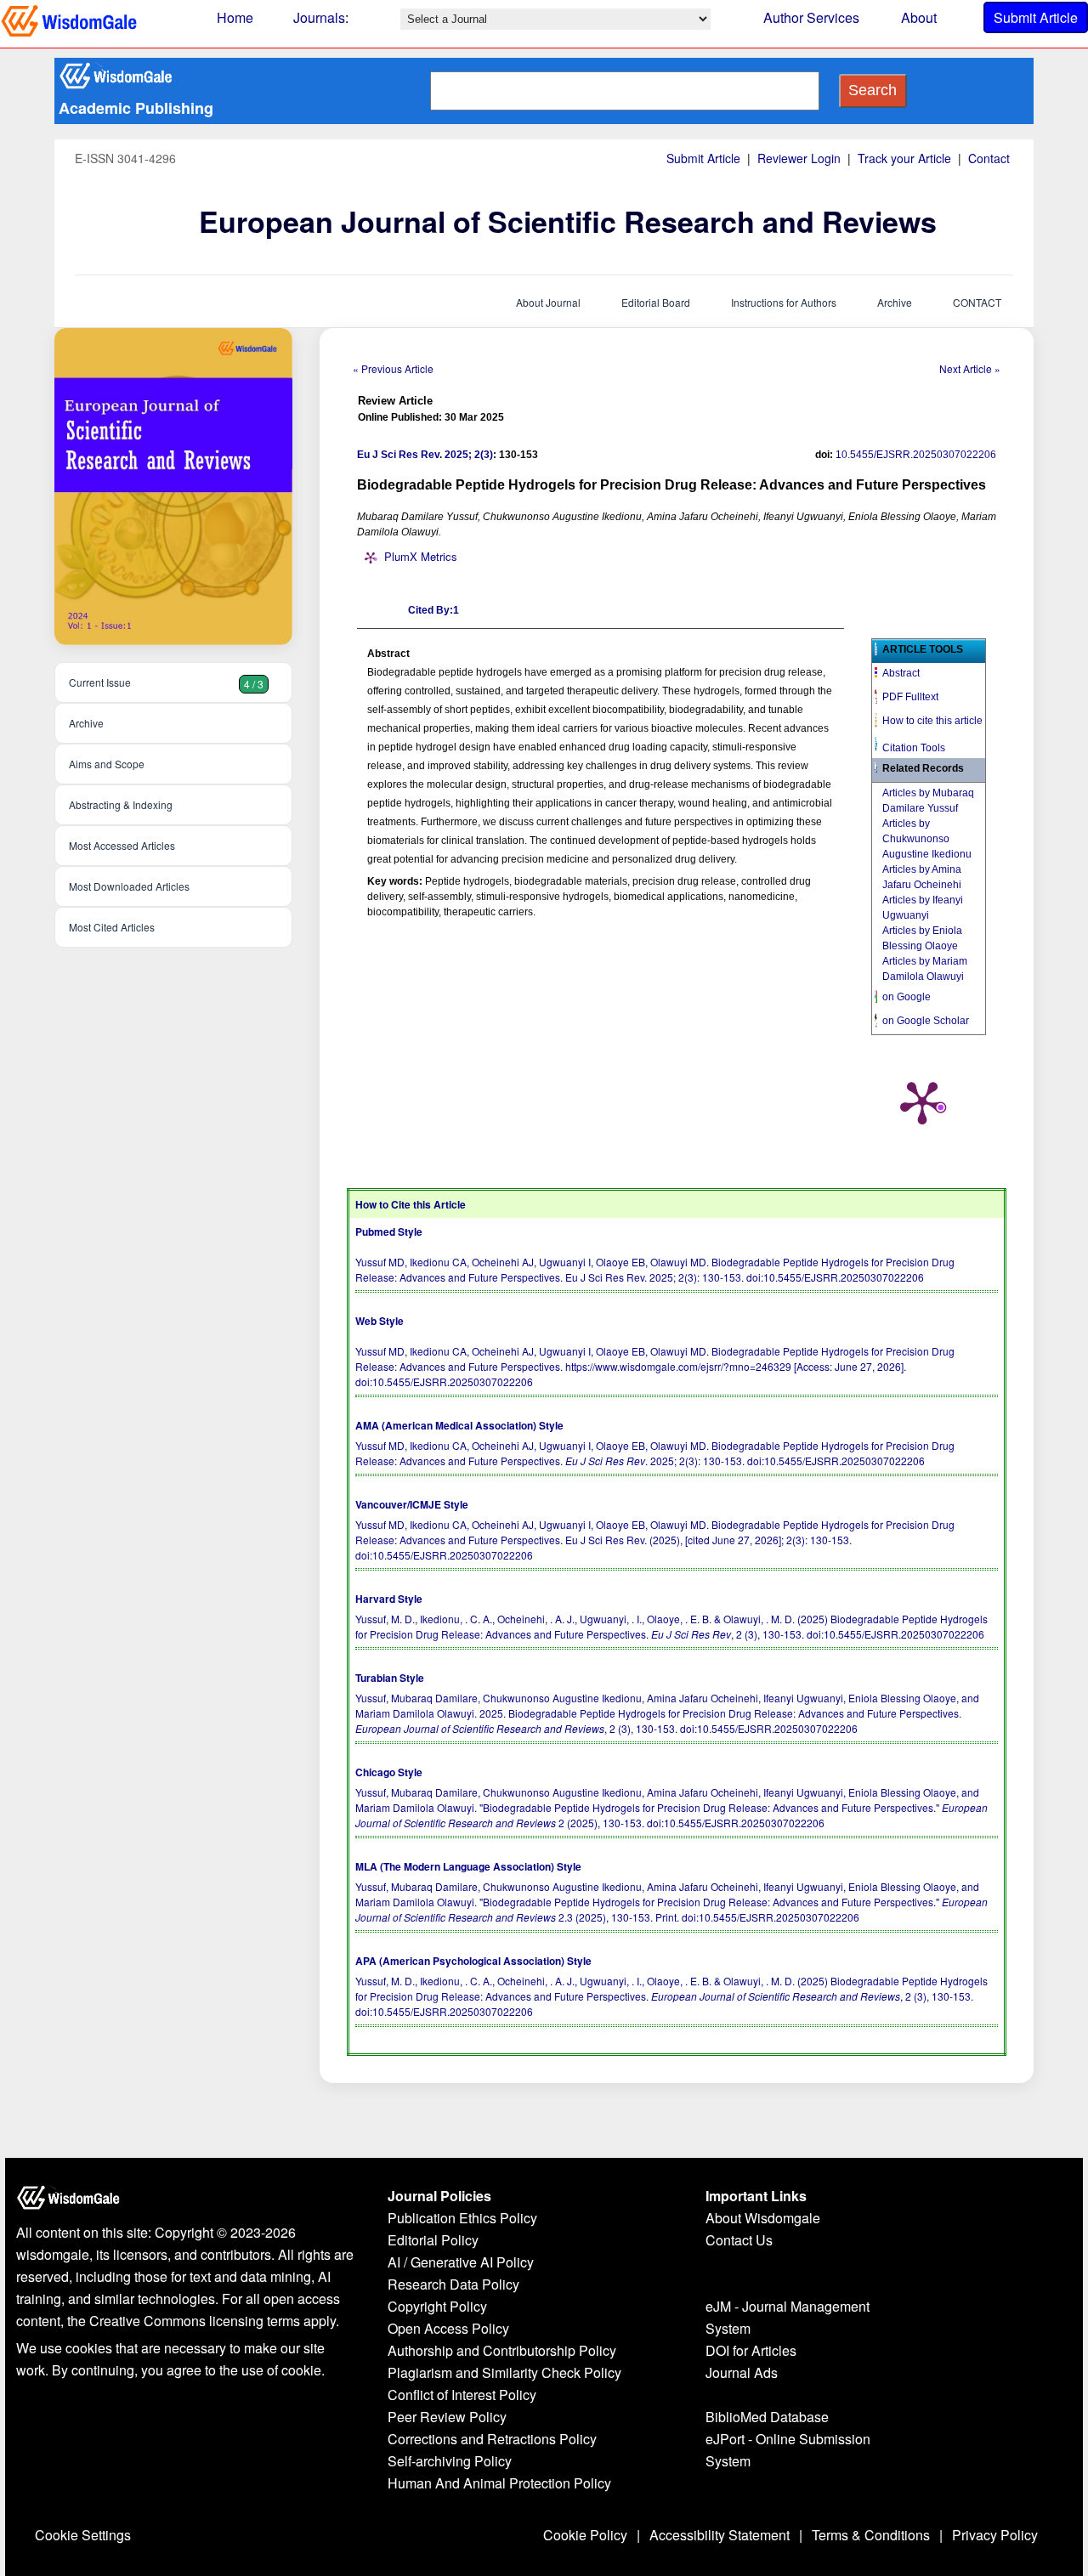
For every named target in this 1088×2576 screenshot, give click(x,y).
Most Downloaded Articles (129, 886)
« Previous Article (393, 368)
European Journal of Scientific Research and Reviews (568, 221)
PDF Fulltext (910, 697)
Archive (895, 302)
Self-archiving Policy (450, 2461)
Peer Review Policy (447, 2417)
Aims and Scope (107, 764)
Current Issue (166, 683)
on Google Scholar (926, 1021)
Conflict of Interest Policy (462, 2395)
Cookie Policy (585, 2535)
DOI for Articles (751, 2350)
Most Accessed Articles (122, 845)
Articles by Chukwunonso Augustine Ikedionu (927, 839)
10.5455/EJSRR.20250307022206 (916, 455)
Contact (989, 158)
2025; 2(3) (469, 455)
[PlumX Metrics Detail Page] (922, 1101)
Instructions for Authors (784, 302)
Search (873, 90)
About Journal (548, 302)
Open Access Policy (448, 2328)
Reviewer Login (799, 158)
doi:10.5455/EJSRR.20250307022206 (835, 1277)
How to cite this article (932, 721)
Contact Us (739, 2240)
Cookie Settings (83, 2535)
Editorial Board (656, 302)
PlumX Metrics (421, 556)
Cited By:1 (433, 610)
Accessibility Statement (720, 2535)
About (919, 17)
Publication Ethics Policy (462, 2218)
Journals (319, 17)
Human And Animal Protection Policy (499, 2483)
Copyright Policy (437, 2306)
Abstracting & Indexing (121, 804)
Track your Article (904, 158)
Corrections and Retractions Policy (492, 2439)
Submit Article (1036, 17)
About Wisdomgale (763, 2218)
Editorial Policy (433, 2240)
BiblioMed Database (767, 2417)
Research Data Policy (453, 2284)
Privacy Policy (995, 2535)
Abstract (901, 673)
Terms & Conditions (871, 2535)
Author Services (811, 17)
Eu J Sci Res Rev (398, 455)
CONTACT (977, 302)
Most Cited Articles (112, 927)
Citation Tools (914, 748)
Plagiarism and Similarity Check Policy (504, 2372)
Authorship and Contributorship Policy (502, 2350)
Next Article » (970, 368)
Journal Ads (742, 2372)
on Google (907, 997)
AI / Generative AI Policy (461, 2262)
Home (235, 17)
